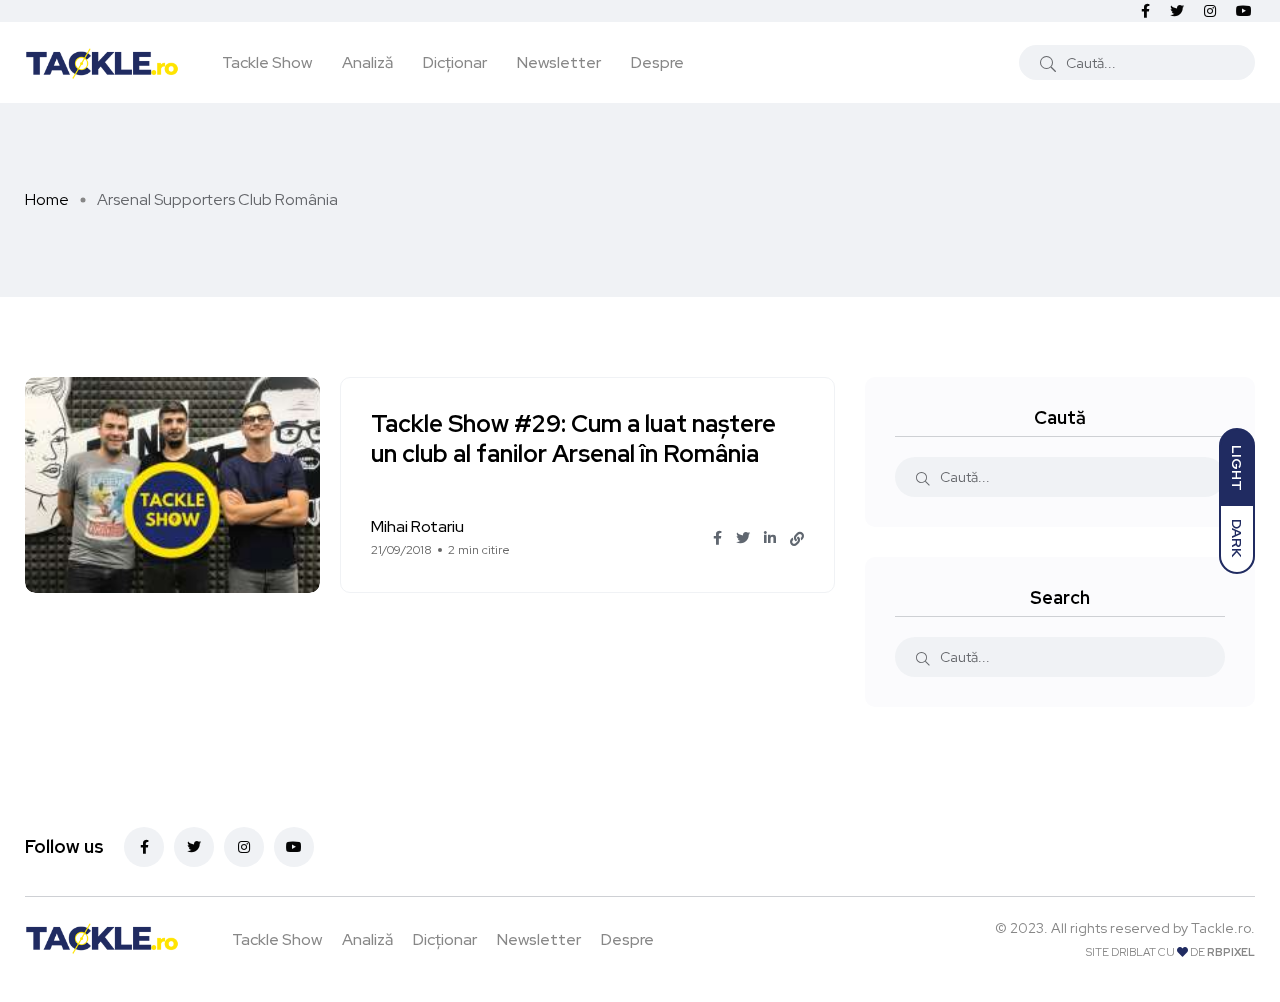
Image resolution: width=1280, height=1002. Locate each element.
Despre (657, 62)
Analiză (367, 62)
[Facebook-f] (144, 847)
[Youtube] (294, 847)
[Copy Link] (797, 539)
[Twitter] (194, 847)
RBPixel (1231, 952)
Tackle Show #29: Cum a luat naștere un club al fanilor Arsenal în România (573, 439)
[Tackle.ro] (102, 62)
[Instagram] (244, 847)
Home (47, 199)
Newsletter (559, 62)
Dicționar (455, 62)
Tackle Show (267, 62)
